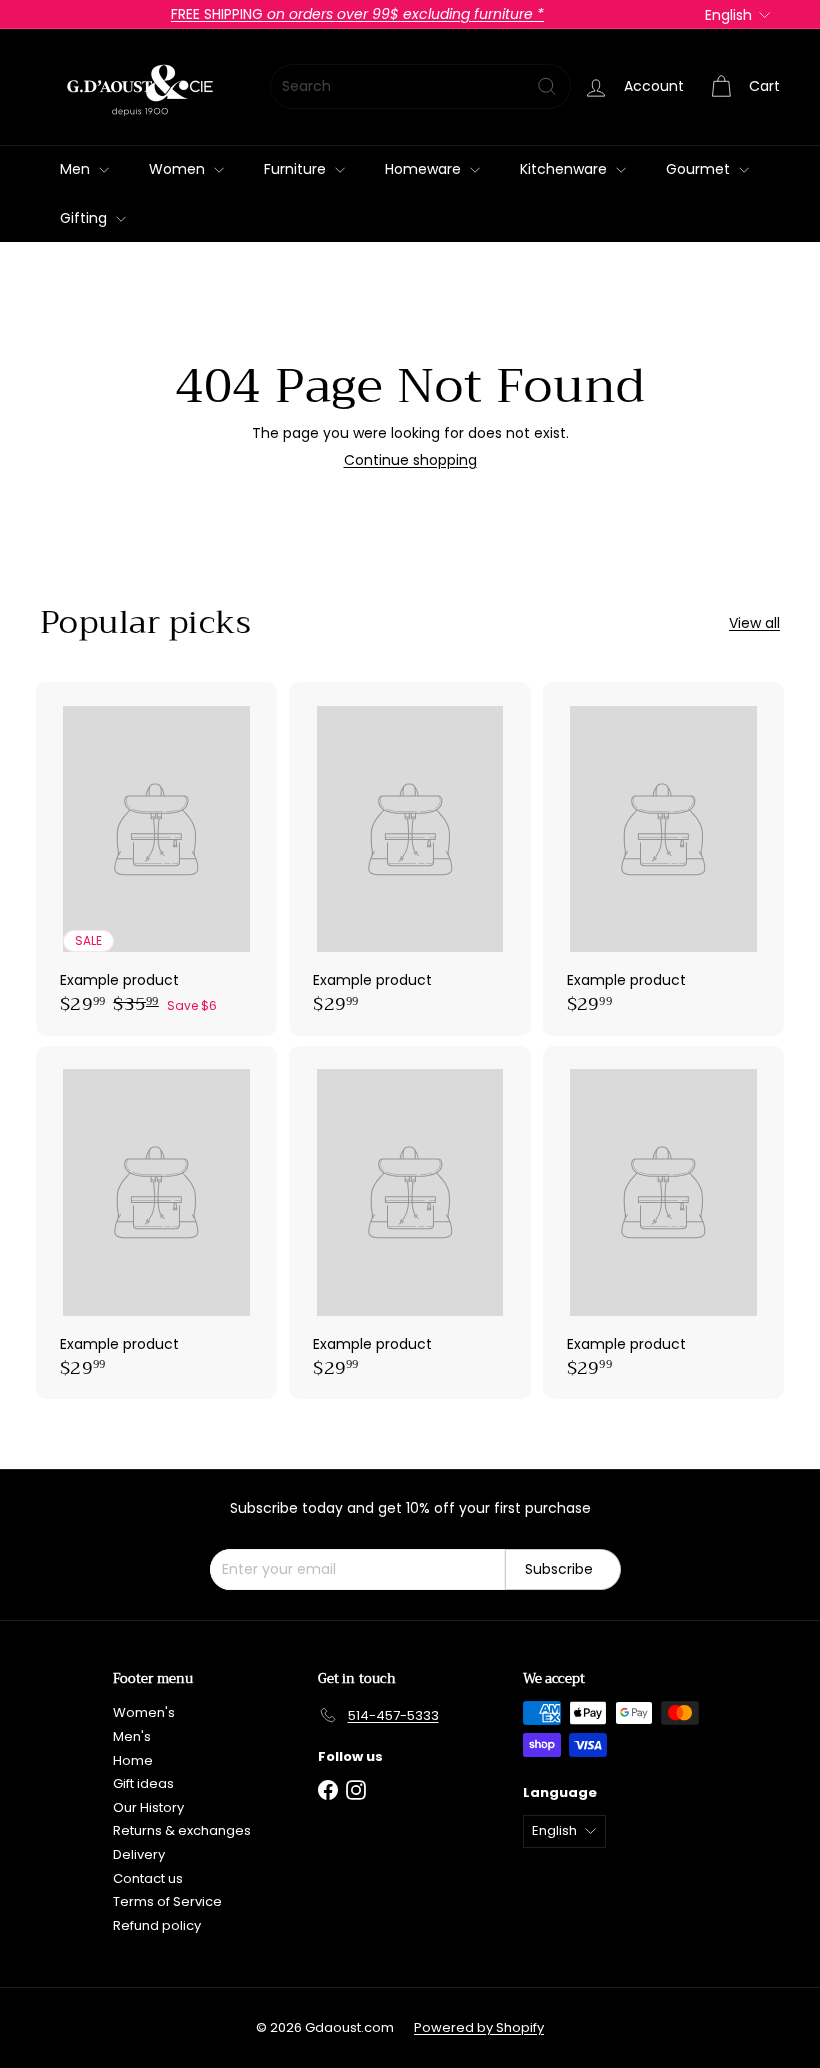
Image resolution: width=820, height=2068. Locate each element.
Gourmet (700, 169)
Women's (144, 1712)
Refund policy (157, 1925)
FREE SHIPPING (357, 14)
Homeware (425, 169)
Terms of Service (167, 1901)
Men (77, 169)
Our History (148, 1807)
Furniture (297, 169)
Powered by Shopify (479, 2027)
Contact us (148, 1878)
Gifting (85, 218)
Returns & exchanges (182, 1830)
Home (133, 1760)
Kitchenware (565, 169)
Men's (132, 1736)
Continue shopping (410, 460)
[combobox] (420, 86)
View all (754, 623)
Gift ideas (143, 1783)
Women (179, 169)
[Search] (547, 86)
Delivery (139, 1854)
